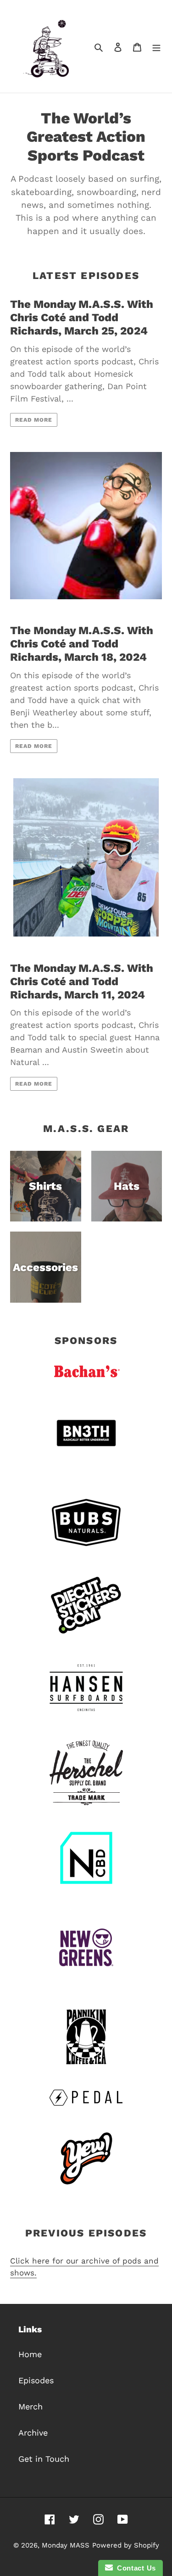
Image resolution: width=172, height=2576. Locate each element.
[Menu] (156, 47)
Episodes (36, 2380)
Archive (33, 2433)
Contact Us (134, 2568)
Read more (34, 420)
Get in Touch (44, 2459)
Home (30, 2354)
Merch (31, 2406)
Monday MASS (66, 2545)
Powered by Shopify (126, 2545)
